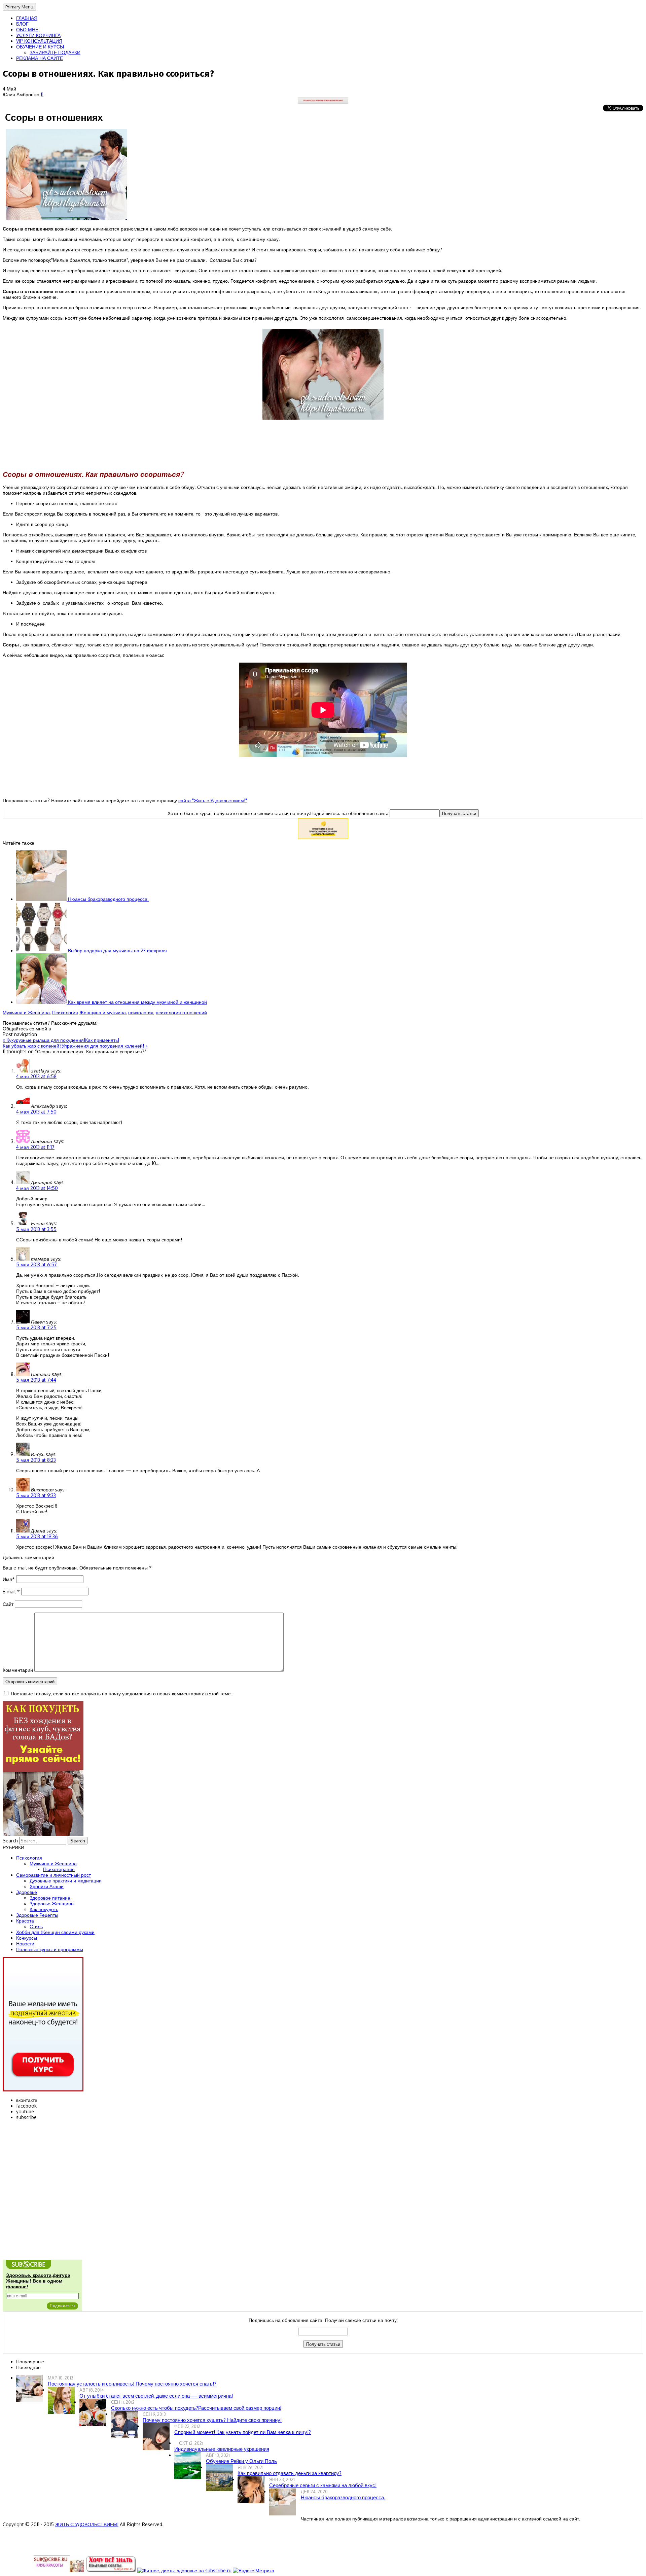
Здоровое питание (50, 1898)
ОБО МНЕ (27, 29)
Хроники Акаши (47, 1886)
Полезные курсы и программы (50, 1949)
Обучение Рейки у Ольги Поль (241, 2461)
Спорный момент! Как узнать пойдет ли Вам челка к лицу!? (243, 2432)
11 (42, 94)
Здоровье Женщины (52, 1903)
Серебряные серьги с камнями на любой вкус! (323, 2485)
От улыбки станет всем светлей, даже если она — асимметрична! (156, 2396)
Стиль (36, 1926)
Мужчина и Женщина (26, 1012)
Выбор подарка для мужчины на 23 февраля (117, 950)
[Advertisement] (323, 446)
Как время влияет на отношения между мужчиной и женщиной (137, 1002)
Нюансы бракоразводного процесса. (108, 899)
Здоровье (27, 1892)
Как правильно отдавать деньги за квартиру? (290, 2473)
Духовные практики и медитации (66, 1881)
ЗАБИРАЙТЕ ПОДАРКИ (55, 52)
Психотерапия (59, 1869)
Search (10, 1841)
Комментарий (18, 1670)
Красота (25, 1921)
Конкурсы (27, 1938)
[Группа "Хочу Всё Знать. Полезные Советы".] (111, 2570)
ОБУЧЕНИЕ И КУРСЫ (40, 47)
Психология (65, 1012)
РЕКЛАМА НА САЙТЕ (40, 58)
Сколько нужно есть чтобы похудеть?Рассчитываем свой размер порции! (196, 2408)
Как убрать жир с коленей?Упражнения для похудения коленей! (75, 1046)
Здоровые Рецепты (37, 1915)
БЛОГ (22, 24)
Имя (9, 1579)
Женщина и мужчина (103, 1012)
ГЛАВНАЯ (27, 18)
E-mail (11, 1592)
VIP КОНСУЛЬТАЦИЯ (39, 41)
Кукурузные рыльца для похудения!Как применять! (61, 1040)
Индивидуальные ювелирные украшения (222, 2449)
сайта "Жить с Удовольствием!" (213, 800)
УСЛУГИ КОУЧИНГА (38, 35)
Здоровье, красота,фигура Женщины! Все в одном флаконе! (38, 2281)
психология (141, 1012)
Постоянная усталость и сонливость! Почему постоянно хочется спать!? (132, 2384)
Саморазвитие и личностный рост (53, 1875)
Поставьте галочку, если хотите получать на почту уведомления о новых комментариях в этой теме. (121, 1693)
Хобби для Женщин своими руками (55, 1932)
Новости (25, 1944)
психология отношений (181, 1012)
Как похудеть (44, 1909)
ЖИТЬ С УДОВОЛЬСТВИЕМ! (87, 2524)
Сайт (8, 1604)
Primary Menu (19, 7)
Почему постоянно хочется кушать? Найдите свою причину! (212, 2420)
